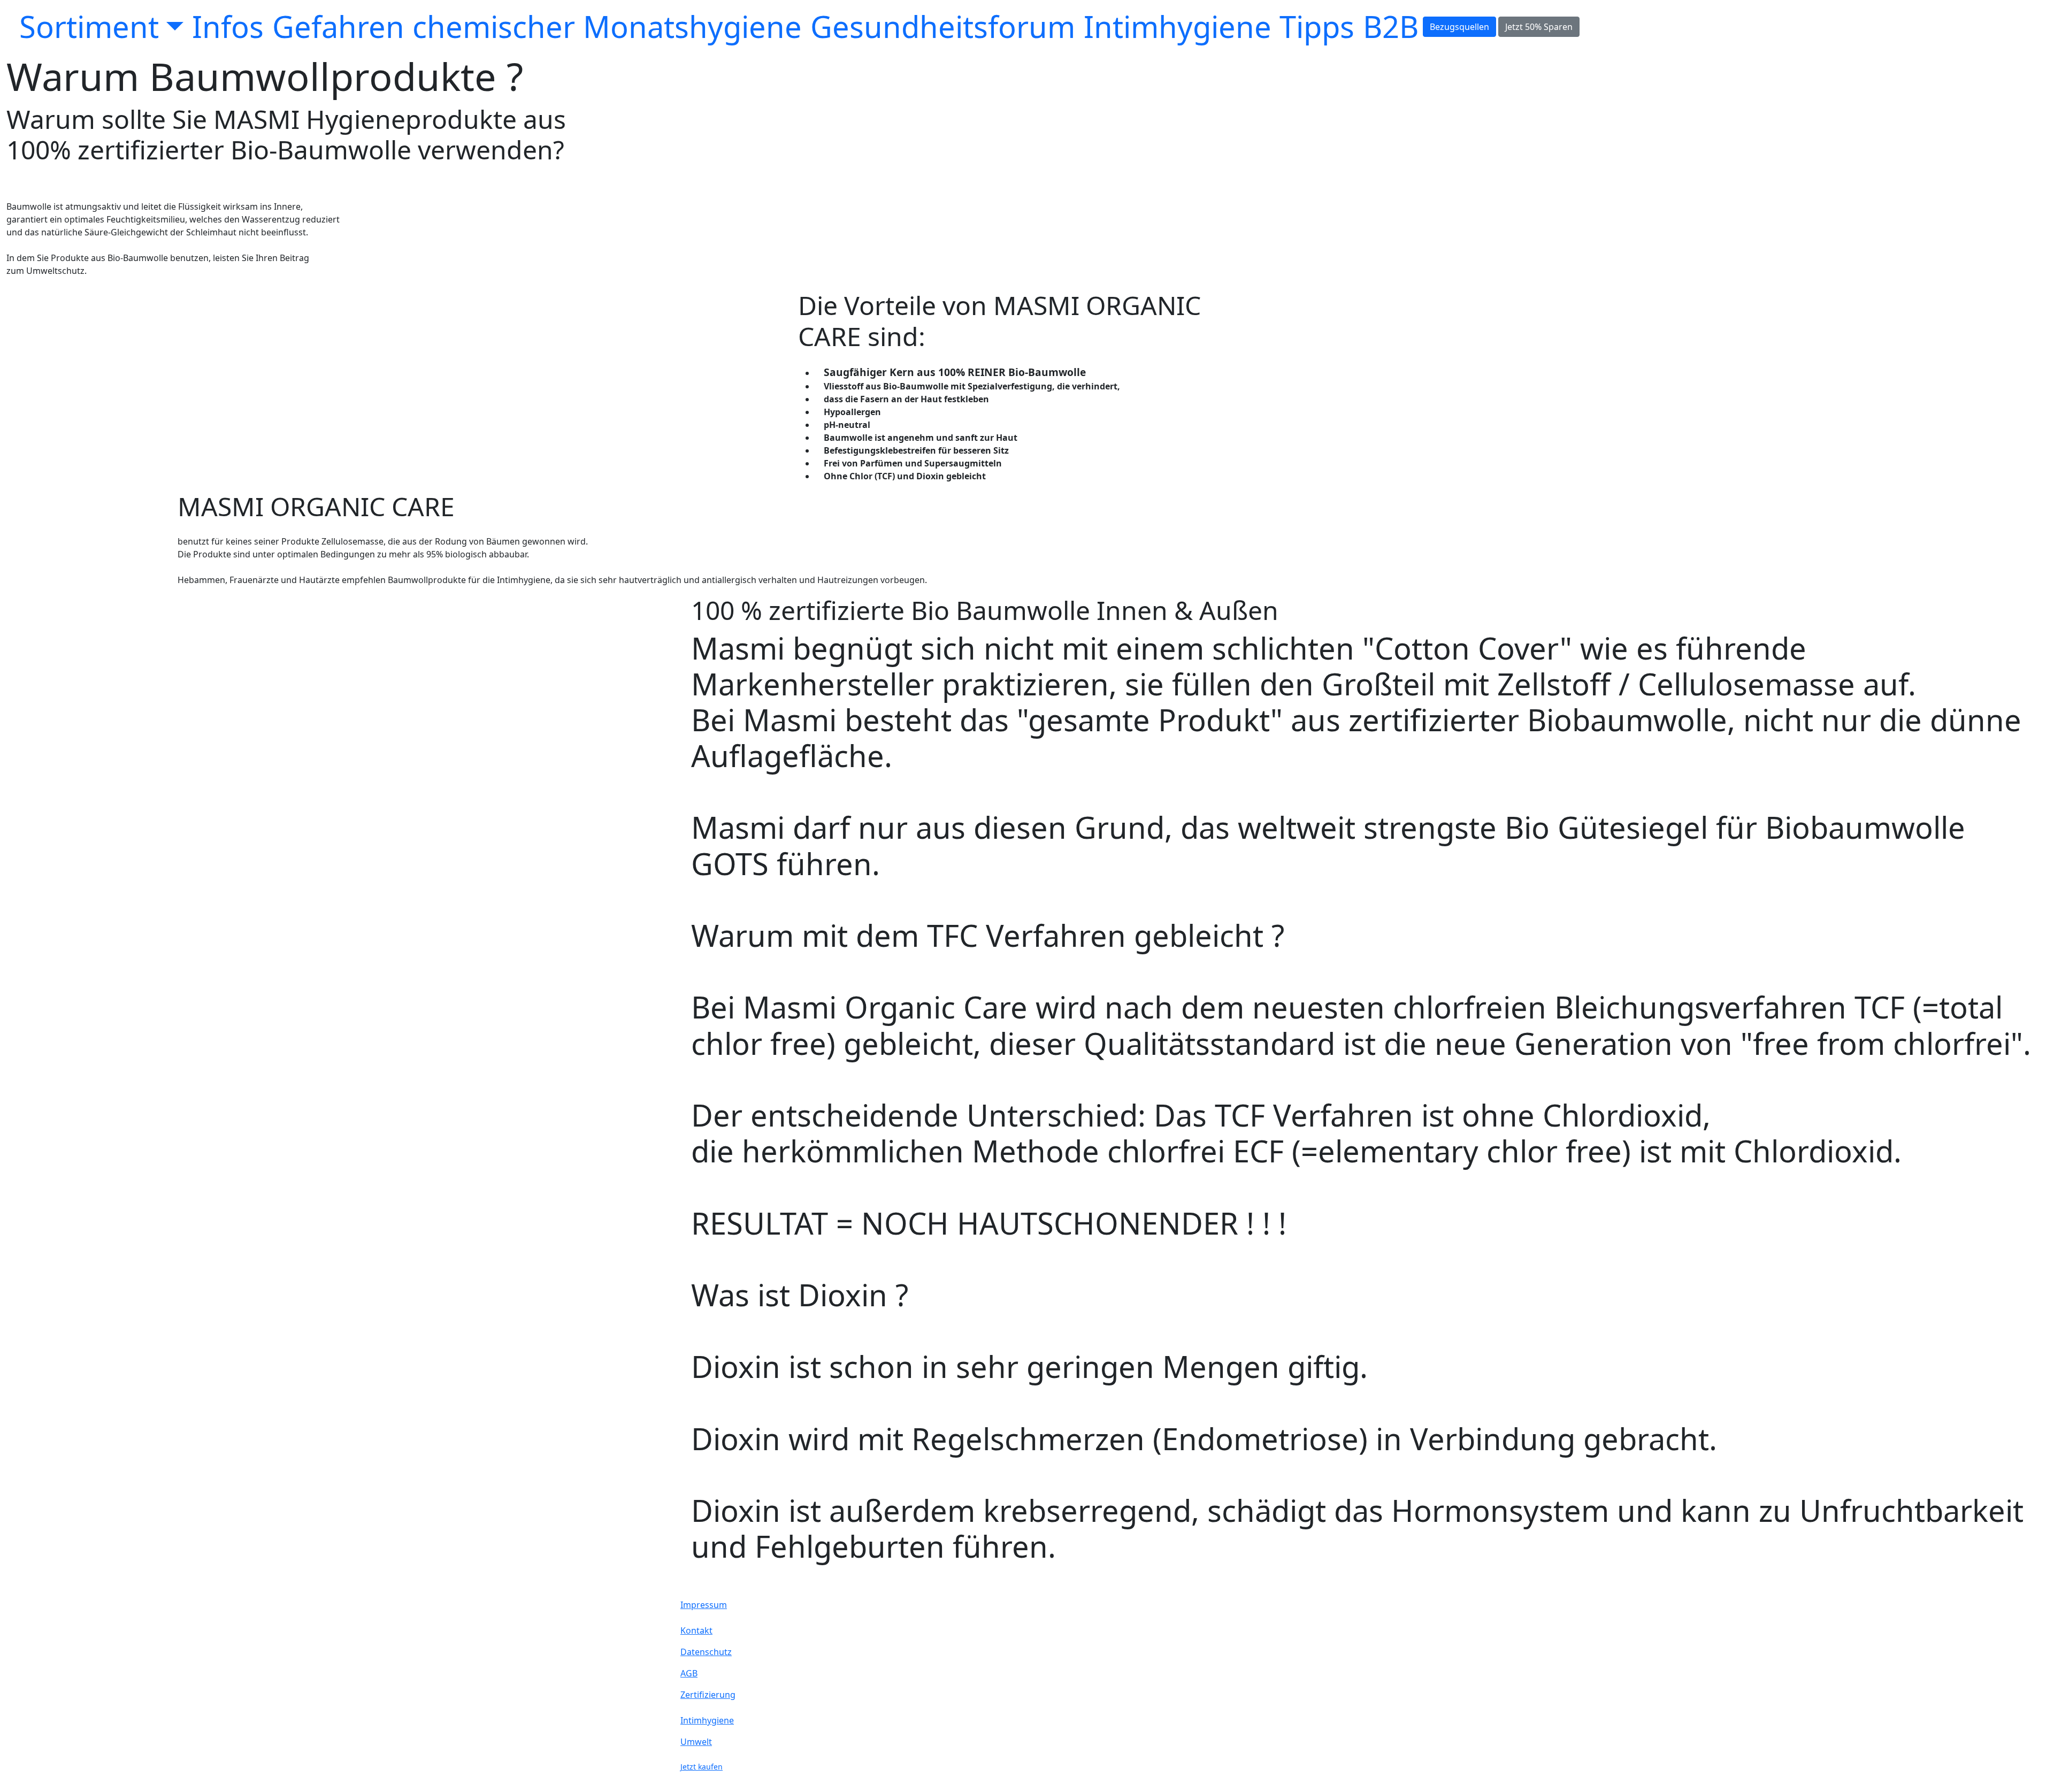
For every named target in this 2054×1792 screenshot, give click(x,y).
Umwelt (696, 1742)
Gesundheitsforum (943, 26)
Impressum (704, 1605)
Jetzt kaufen (702, 1767)
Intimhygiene (707, 1720)
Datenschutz (706, 1652)
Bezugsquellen (1459, 27)
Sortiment (89, 26)
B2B (1391, 26)
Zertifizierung (708, 1695)
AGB (689, 1673)
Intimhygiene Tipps (1219, 26)
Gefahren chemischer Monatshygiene (537, 26)
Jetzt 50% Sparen (1539, 27)
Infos (228, 26)
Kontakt (696, 1630)
